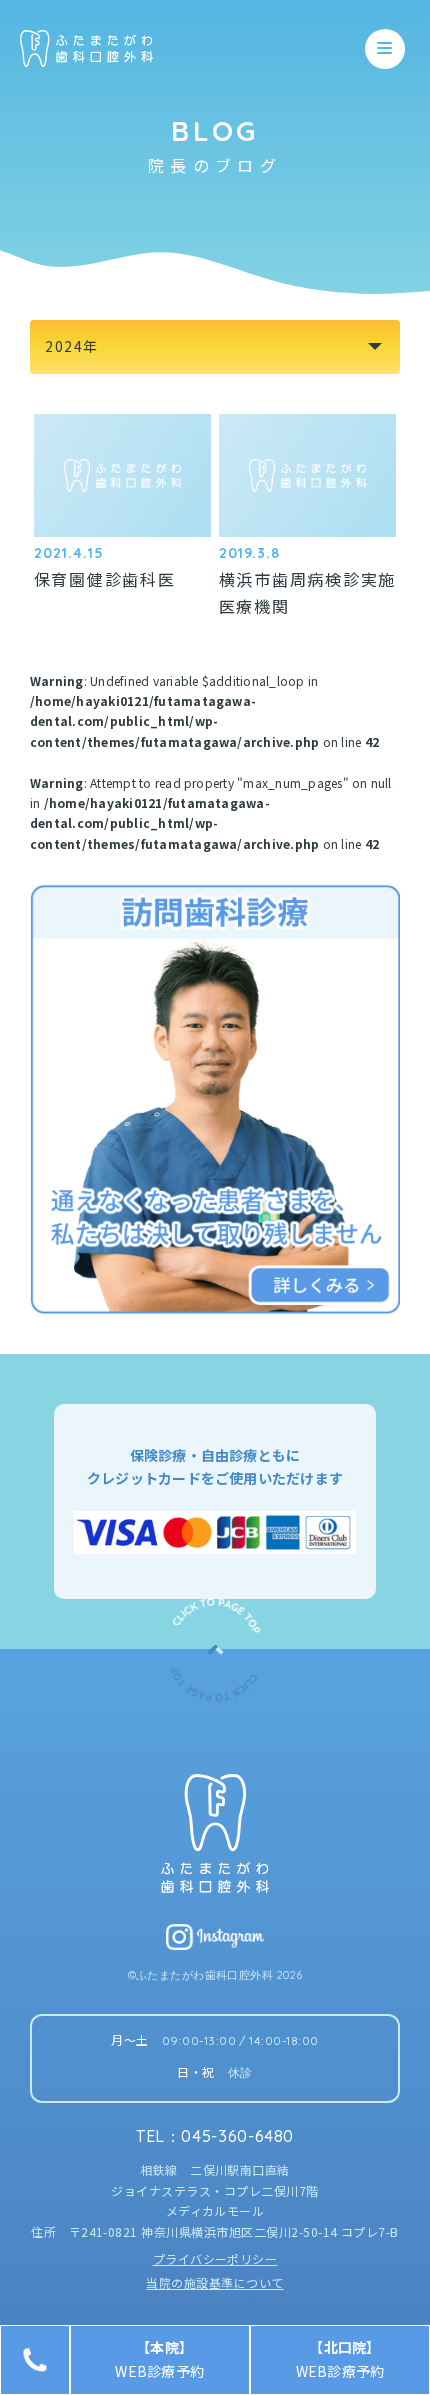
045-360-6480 (237, 2136)
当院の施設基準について (214, 2282)
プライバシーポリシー (215, 2258)
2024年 (72, 346)
